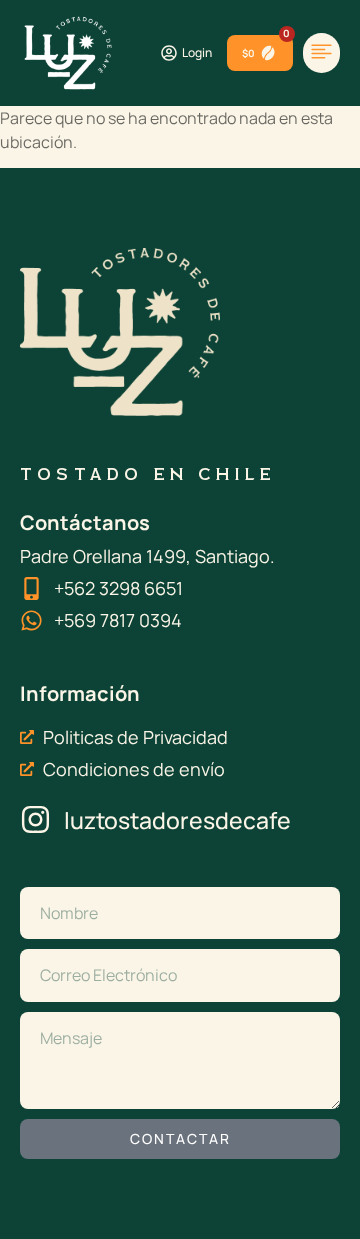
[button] (322, 53)
